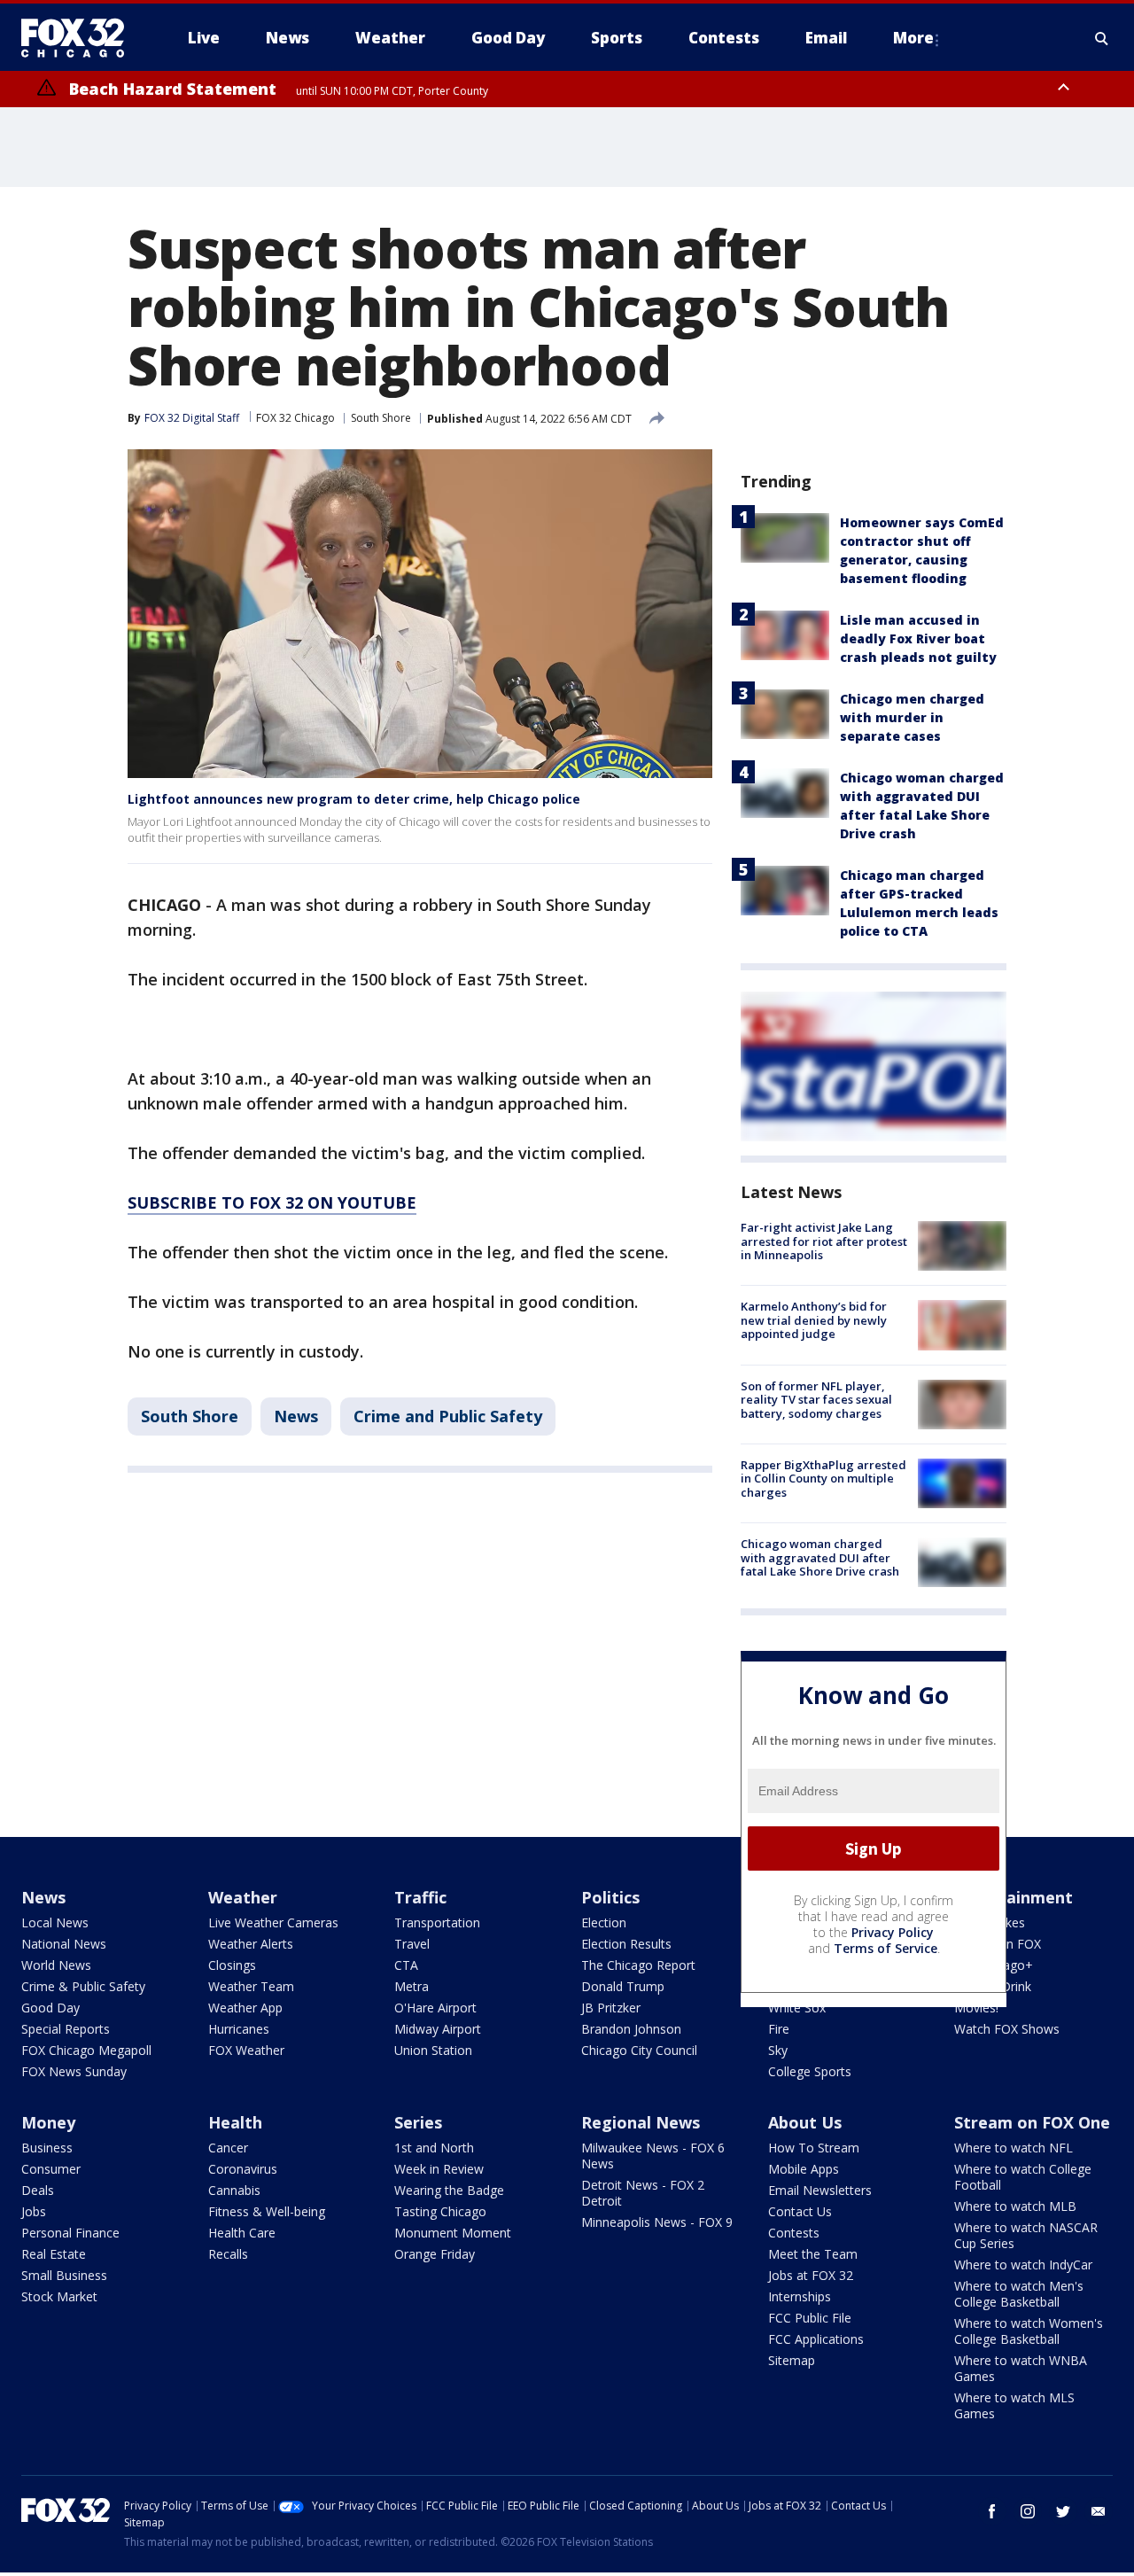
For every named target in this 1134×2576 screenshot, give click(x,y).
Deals (38, 2190)
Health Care (242, 2233)
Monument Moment (453, 2233)
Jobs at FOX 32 (811, 2275)
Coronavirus (243, 2169)
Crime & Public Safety (83, 1986)
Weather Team (251, 1986)
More (913, 38)
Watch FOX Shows (1007, 2029)
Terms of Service (885, 1948)
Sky (778, 2050)
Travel (412, 1944)
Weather (243, 1897)
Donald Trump (623, 1986)
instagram (1028, 2511)
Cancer (228, 2148)
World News (56, 1965)
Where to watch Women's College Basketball (1029, 2331)
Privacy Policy (893, 1932)
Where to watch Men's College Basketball (1019, 2294)
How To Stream (814, 2148)
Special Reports (66, 2029)
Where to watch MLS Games (1014, 2405)
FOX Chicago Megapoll (86, 2050)
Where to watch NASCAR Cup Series (1026, 2235)
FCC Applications (816, 2339)
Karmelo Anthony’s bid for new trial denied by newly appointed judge (814, 1320)
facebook (992, 2511)
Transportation (437, 1922)
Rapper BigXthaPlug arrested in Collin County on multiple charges (823, 1479)
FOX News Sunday (74, 2071)
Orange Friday (435, 2254)
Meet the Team (813, 2254)
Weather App (245, 2008)
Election (604, 1922)
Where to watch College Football (1023, 2177)
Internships (800, 2296)
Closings (232, 1965)
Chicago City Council (639, 2050)
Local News (55, 1922)
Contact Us (800, 2211)
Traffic (420, 1897)
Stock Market (59, 2296)
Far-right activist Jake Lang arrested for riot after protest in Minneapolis (824, 1241)
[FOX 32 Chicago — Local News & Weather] (80, 38)
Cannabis (234, 2190)
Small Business (64, 2275)
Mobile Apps (804, 2169)
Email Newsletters (820, 2190)
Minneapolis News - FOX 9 (657, 2222)
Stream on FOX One (1032, 2122)
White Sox (797, 2008)
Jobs (34, 2211)
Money (48, 2122)
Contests (794, 2233)
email (1099, 2511)
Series (418, 2122)
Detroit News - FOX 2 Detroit (643, 2193)
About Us (805, 2122)
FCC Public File (810, 2318)
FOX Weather (246, 2050)
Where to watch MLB (1015, 2206)
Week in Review (439, 2169)
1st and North (434, 2148)
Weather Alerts (251, 1944)
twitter (1063, 2511)
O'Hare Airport (435, 2008)
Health (235, 2122)
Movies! (976, 2008)
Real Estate (54, 2254)
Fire (779, 2029)
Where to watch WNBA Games (1021, 2368)
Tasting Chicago (440, 2211)
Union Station (433, 2050)
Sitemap (792, 2360)
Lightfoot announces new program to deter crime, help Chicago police (354, 799)
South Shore (381, 418)
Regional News (641, 2122)
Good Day (50, 2008)
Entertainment (1014, 1897)
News (296, 1416)
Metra (412, 1986)
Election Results (626, 1944)
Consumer (51, 2169)
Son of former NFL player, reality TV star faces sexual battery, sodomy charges (816, 1400)
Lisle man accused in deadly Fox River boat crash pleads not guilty (918, 638)
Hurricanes (239, 2029)
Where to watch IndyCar (1023, 2265)
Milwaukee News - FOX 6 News (653, 2156)
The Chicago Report (638, 1965)
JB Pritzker (611, 2008)
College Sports (810, 2071)
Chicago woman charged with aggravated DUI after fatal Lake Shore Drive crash (820, 1557)
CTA (406, 1965)
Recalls (228, 2254)
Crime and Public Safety (448, 1416)
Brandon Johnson (631, 2029)
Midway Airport (438, 2029)
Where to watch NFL (1014, 2148)
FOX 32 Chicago (295, 418)
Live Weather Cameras (273, 1922)
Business (47, 2148)
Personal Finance (70, 2233)
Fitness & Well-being (267, 2211)
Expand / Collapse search (1102, 38)
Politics (610, 1897)
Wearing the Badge (449, 2190)
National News (64, 1944)
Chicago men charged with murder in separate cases (912, 717)
